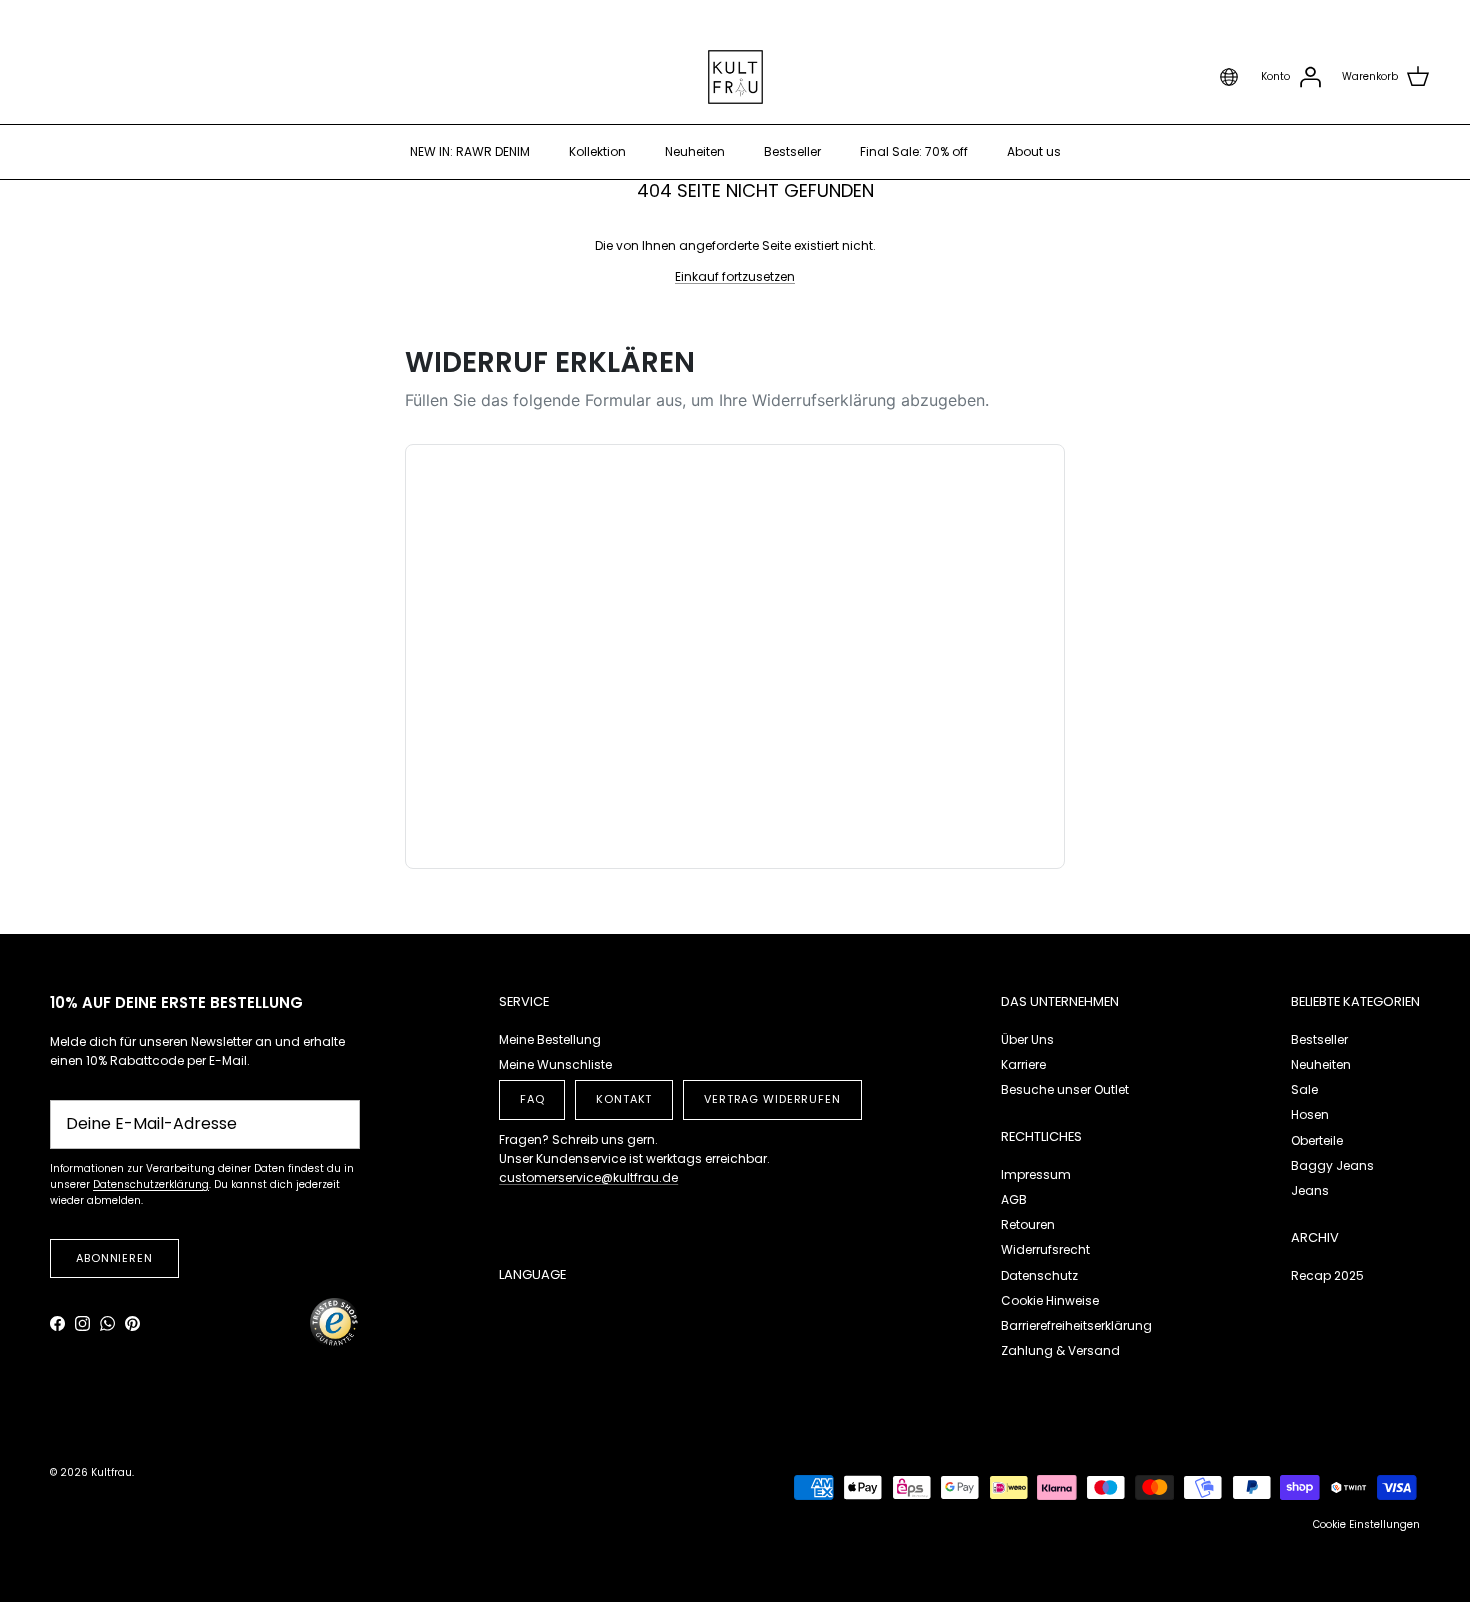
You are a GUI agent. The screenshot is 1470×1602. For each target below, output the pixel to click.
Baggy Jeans (1332, 1165)
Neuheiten (695, 151)
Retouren (1028, 1224)
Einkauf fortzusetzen (735, 276)
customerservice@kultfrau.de (588, 1177)
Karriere (1023, 1064)
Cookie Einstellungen (1366, 1524)
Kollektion (597, 151)
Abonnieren (114, 1258)
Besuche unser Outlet (1065, 1089)
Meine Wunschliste (555, 1064)
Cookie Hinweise (1050, 1300)
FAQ (532, 1099)
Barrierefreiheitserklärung (1076, 1325)
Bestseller (792, 151)
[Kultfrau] (735, 77)
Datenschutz (1039, 1275)
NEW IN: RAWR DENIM (470, 151)
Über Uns (1027, 1039)
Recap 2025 (1327, 1275)
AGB (1014, 1199)
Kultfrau (111, 1472)
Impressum (1036, 1174)
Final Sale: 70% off (914, 151)
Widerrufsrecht (1045, 1249)
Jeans (1310, 1190)
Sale (1304, 1089)
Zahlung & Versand (1060, 1350)
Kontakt (624, 1099)
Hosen (1310, 1114)
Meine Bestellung (550, 1039)
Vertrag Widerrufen (772, 1099)
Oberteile (1317, 1140)
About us (1034, 151)
